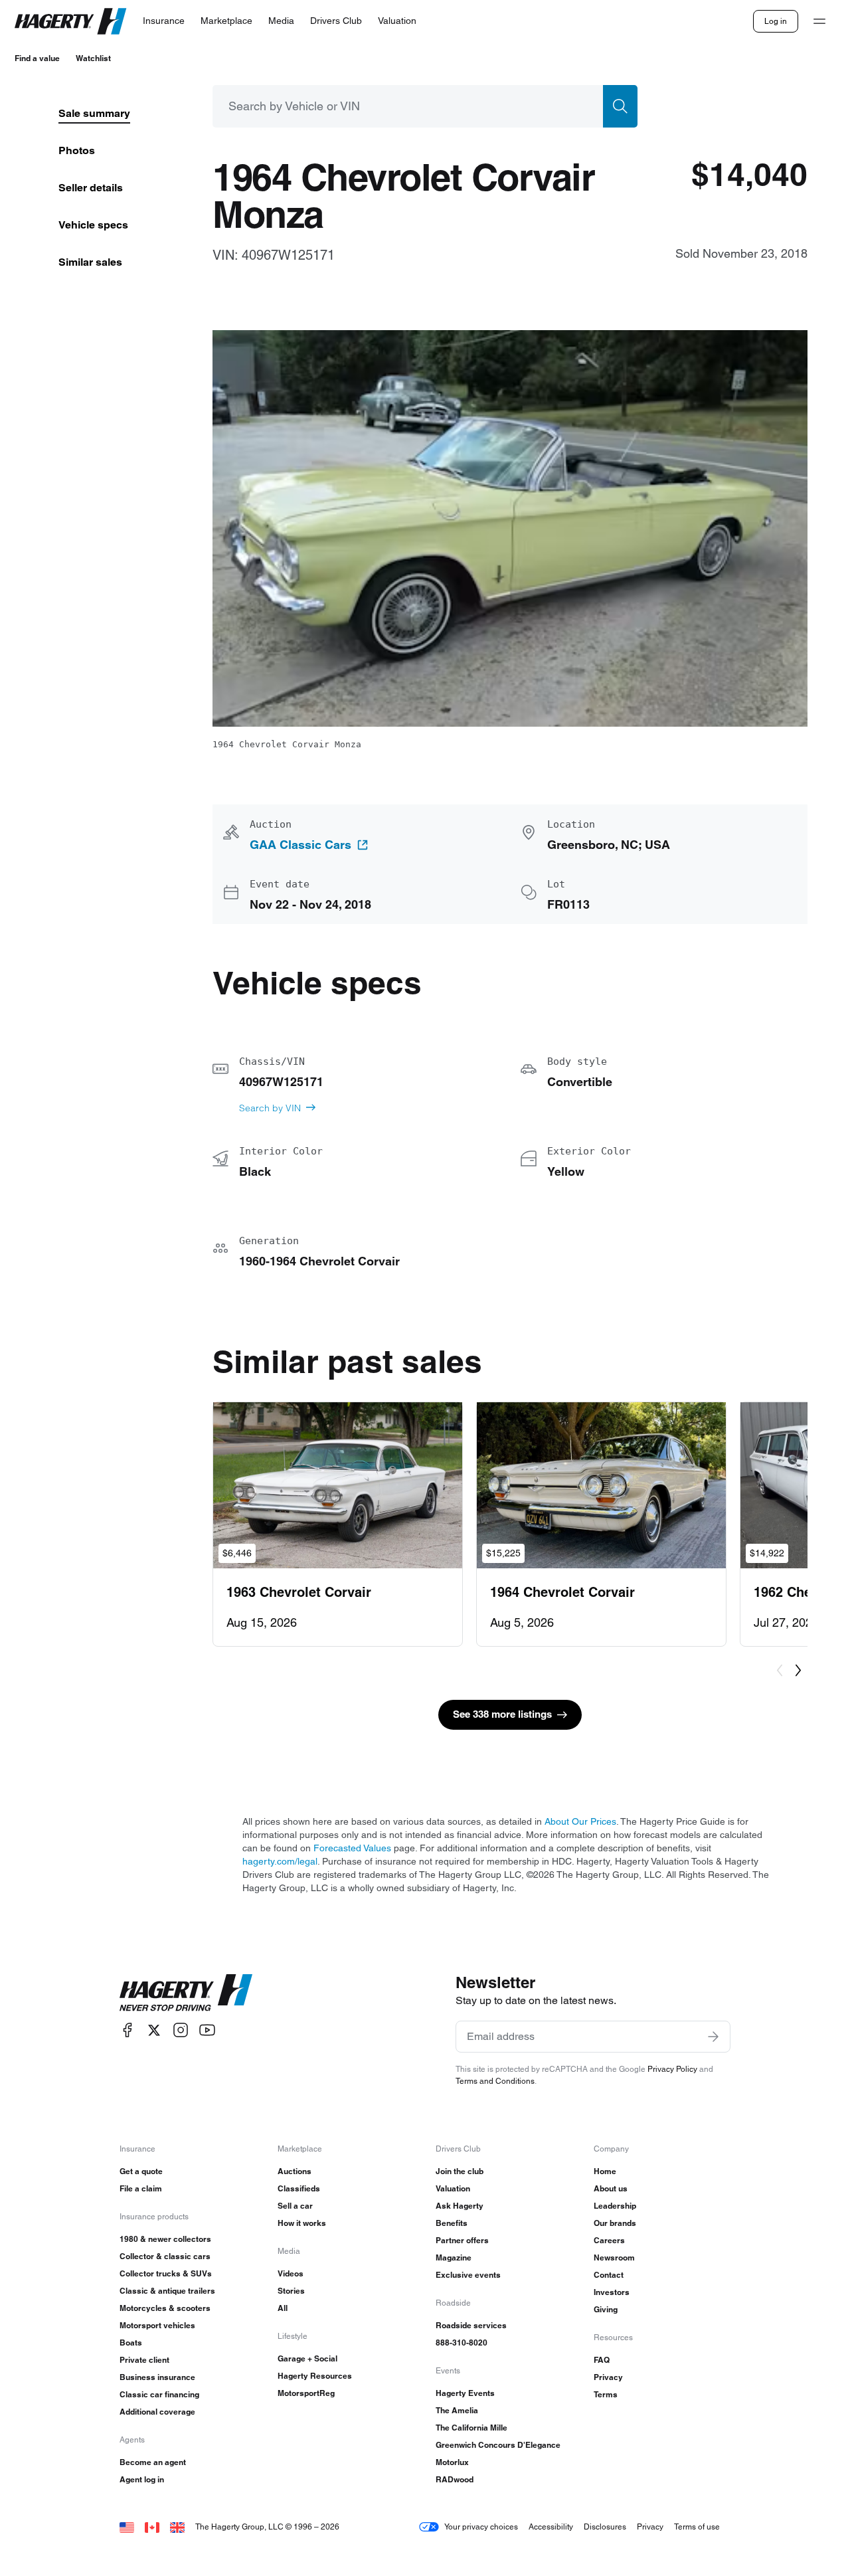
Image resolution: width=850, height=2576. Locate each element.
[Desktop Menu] (819, 21)
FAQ (602, 2360)
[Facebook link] (127, 2030)
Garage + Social (307, 2358)
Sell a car (295, 2206)
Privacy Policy (672, 2069)
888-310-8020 (462, 2343)
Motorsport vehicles (157, 2325)
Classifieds (299, 2188)
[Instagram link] (181, 2030)
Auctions (295, 2171)
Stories (291, 2291)
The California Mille (471, 2428)
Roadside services (471, 2325)
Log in (776, 21)
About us (611, 2188)
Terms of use (697, 2527)
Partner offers (462, 2240)
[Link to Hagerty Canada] (152, 2527)
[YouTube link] (207, 2030)
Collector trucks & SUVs (166, 2273)
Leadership (615, 2206)
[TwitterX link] (154, 2030)
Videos (291, 2273)
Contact (609, 2275)
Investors (612, 2292)
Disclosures (605, 2527)
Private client (144, 2360)
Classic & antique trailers (167, 2291)
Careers (609, 2240)
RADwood (455, 2479)
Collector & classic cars (165, 2256)
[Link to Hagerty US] (127, 2527)
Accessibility (551, 2527)
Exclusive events (468, 2275)
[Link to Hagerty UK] (177, 2527)
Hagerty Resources (315, 2376)
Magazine (454, 2257)
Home (605, 2171)
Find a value (37, 58)
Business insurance (157, 2377)
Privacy (608, 2377)
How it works (302, 2223)
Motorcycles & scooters (165, 2308)
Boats (131, 2343)
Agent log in (142, 2479)
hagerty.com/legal (280, 1861)
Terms (606, 2394)
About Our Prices (580, 1821)
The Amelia (457, 2410)
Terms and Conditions (495, 2081)
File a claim (141, 2188)
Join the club (460, 2171)
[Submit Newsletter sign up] (713, 2037)
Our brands (615, 2223)
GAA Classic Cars (300, 845)
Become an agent (153, 2462)
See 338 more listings (502, 1714)
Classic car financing (159, 2394)
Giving (606, 2309)
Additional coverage (157, 2412)
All (283, 2308)
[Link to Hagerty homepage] (186, 1993)
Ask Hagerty (460, 2206)
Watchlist (93, 58)
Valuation (453, 2188)
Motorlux (452, 2462)
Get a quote (141, 2171)
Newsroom (614, 2257)
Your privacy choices (481, 2527)
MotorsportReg (306, 2393)
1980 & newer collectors (165, 2239)
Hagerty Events (465, 2393)
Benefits (452, 2223)
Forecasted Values (352, 1848)
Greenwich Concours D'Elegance (498, 2445)
